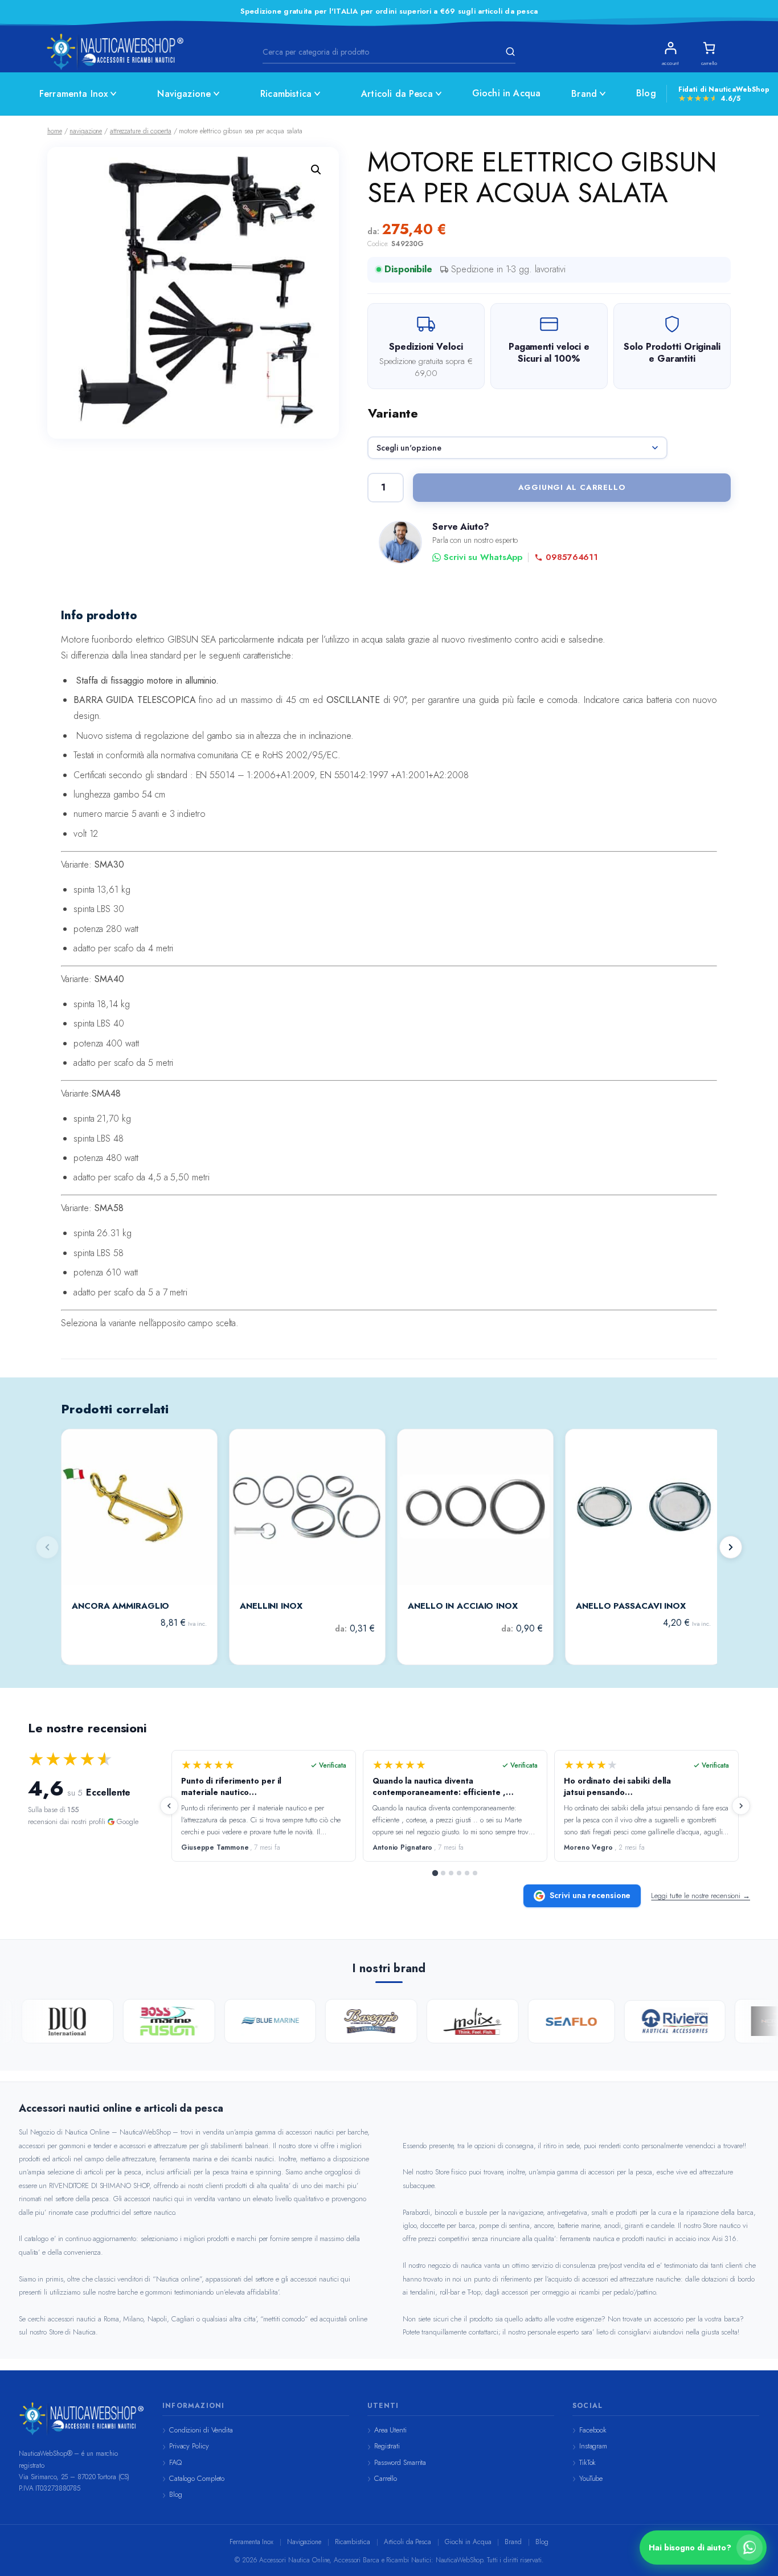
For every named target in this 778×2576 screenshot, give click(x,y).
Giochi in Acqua (506, 93)
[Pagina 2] (443, 1873)
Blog (646, 93)
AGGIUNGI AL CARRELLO (572, 487)
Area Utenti (390, 2430)
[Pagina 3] (451, 1873)
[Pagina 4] (459, 1873)
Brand (584, 94)
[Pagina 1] (435, 1873)
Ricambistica (286, 94)
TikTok (587, 2462)
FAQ (175, 2462)
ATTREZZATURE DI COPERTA (141, 131)
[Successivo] (731, 1547)
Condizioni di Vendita (201, 2430)
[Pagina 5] (467, 1873)
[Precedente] (169, 1806)
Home (55, 131)
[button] (316, 170)
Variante (393, 413)
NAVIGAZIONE (86, 131)
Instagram (593, 2446)
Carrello (386, 2478)
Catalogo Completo (197, 2478)
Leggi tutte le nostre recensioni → (701, 1896)
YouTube (591, 2478)
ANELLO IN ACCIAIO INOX (463, 1606)
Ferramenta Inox (73, 94)
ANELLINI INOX (271, 1606)
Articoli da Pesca (397, 94)
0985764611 (572, 557)
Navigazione (184, 94)
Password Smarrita (400, 2462)
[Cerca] (509, 52)
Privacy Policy (189, 2446)
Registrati (387, 2446)
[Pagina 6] (475, 1873)
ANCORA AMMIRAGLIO (120, 1606)
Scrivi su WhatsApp (483, 557)
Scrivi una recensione (590, 1895)
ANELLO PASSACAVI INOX (631, 1606)
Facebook (593, 2430)
